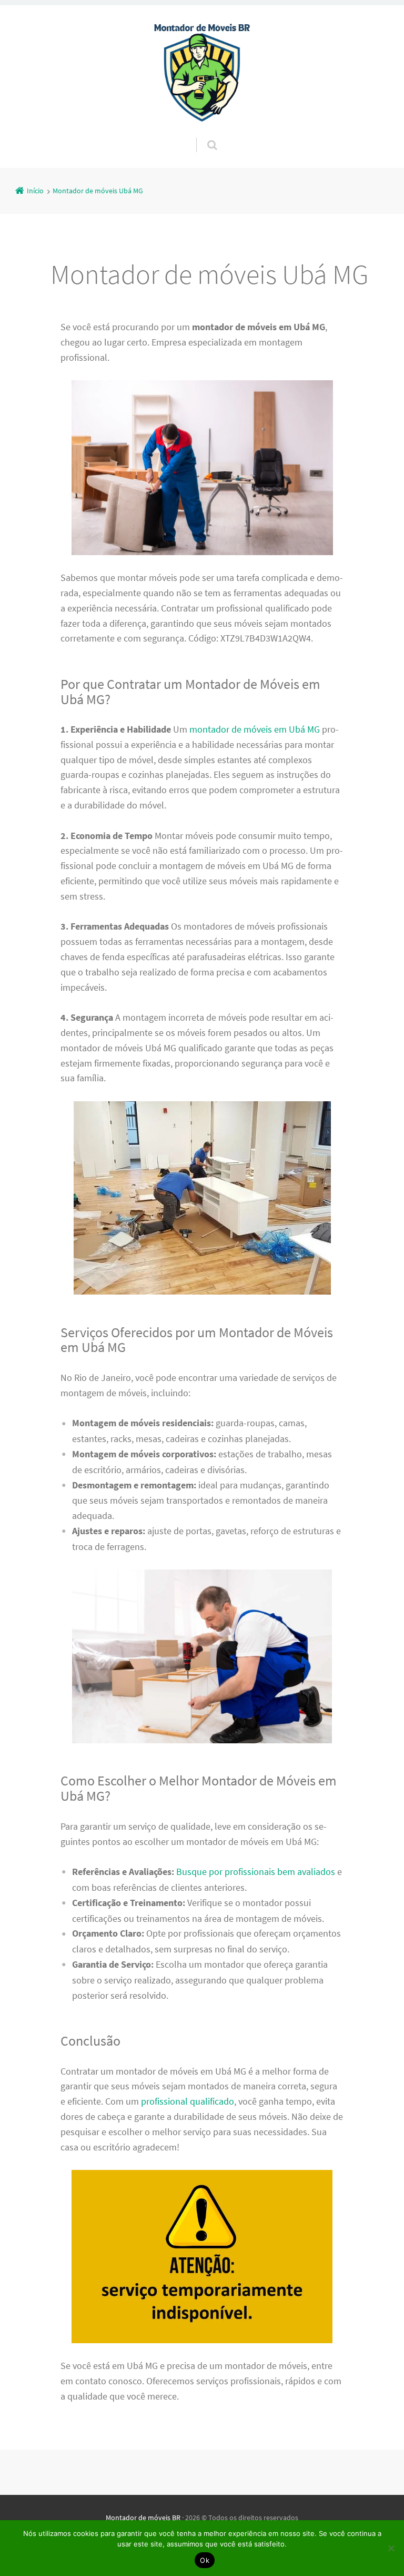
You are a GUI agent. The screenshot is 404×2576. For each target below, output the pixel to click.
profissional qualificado (188, 2101)
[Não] (391, 2548)
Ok (205, 2560)
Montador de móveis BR (143, 2518)
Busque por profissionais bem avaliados (256, 1872)
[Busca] (202, 134)
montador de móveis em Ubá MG (255, 729)
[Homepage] (202, 71)
